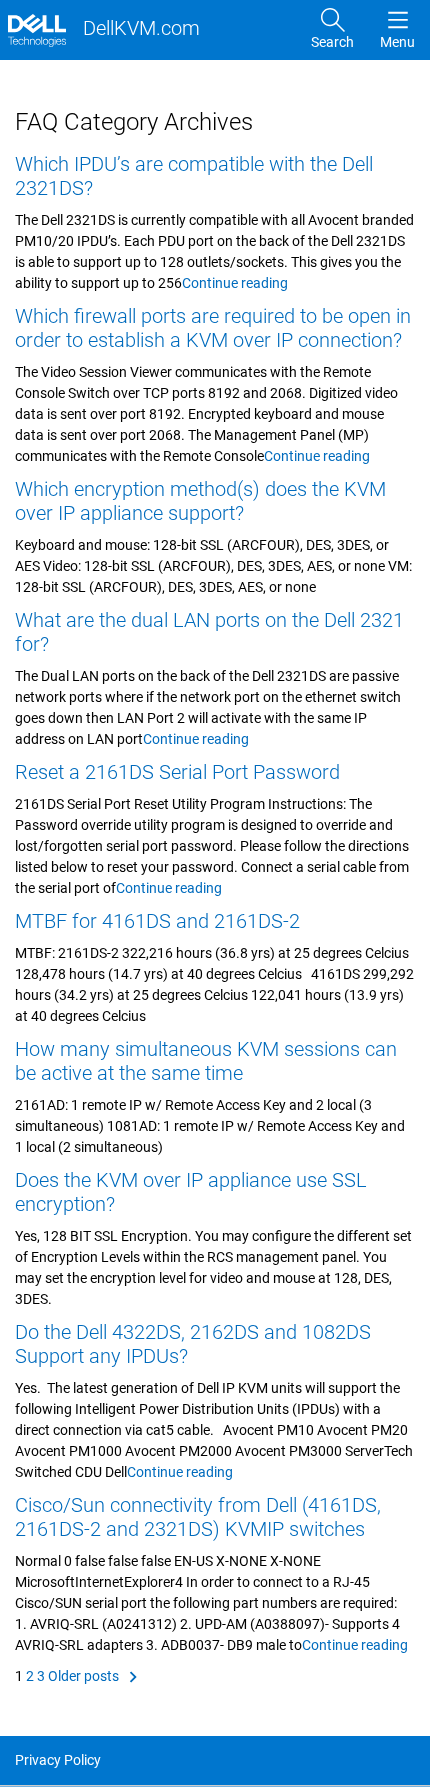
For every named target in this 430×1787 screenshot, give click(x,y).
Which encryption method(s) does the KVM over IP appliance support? (200, 501)
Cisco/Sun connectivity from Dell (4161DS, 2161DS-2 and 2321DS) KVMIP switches (198, 1517)
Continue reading (235, 283)
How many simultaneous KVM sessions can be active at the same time (206, 1061)
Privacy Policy (58, 1760)
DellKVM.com (139, 28)
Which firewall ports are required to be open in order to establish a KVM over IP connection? (213, 328)
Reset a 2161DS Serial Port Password (177, 772)
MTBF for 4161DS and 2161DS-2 (157, 921)
